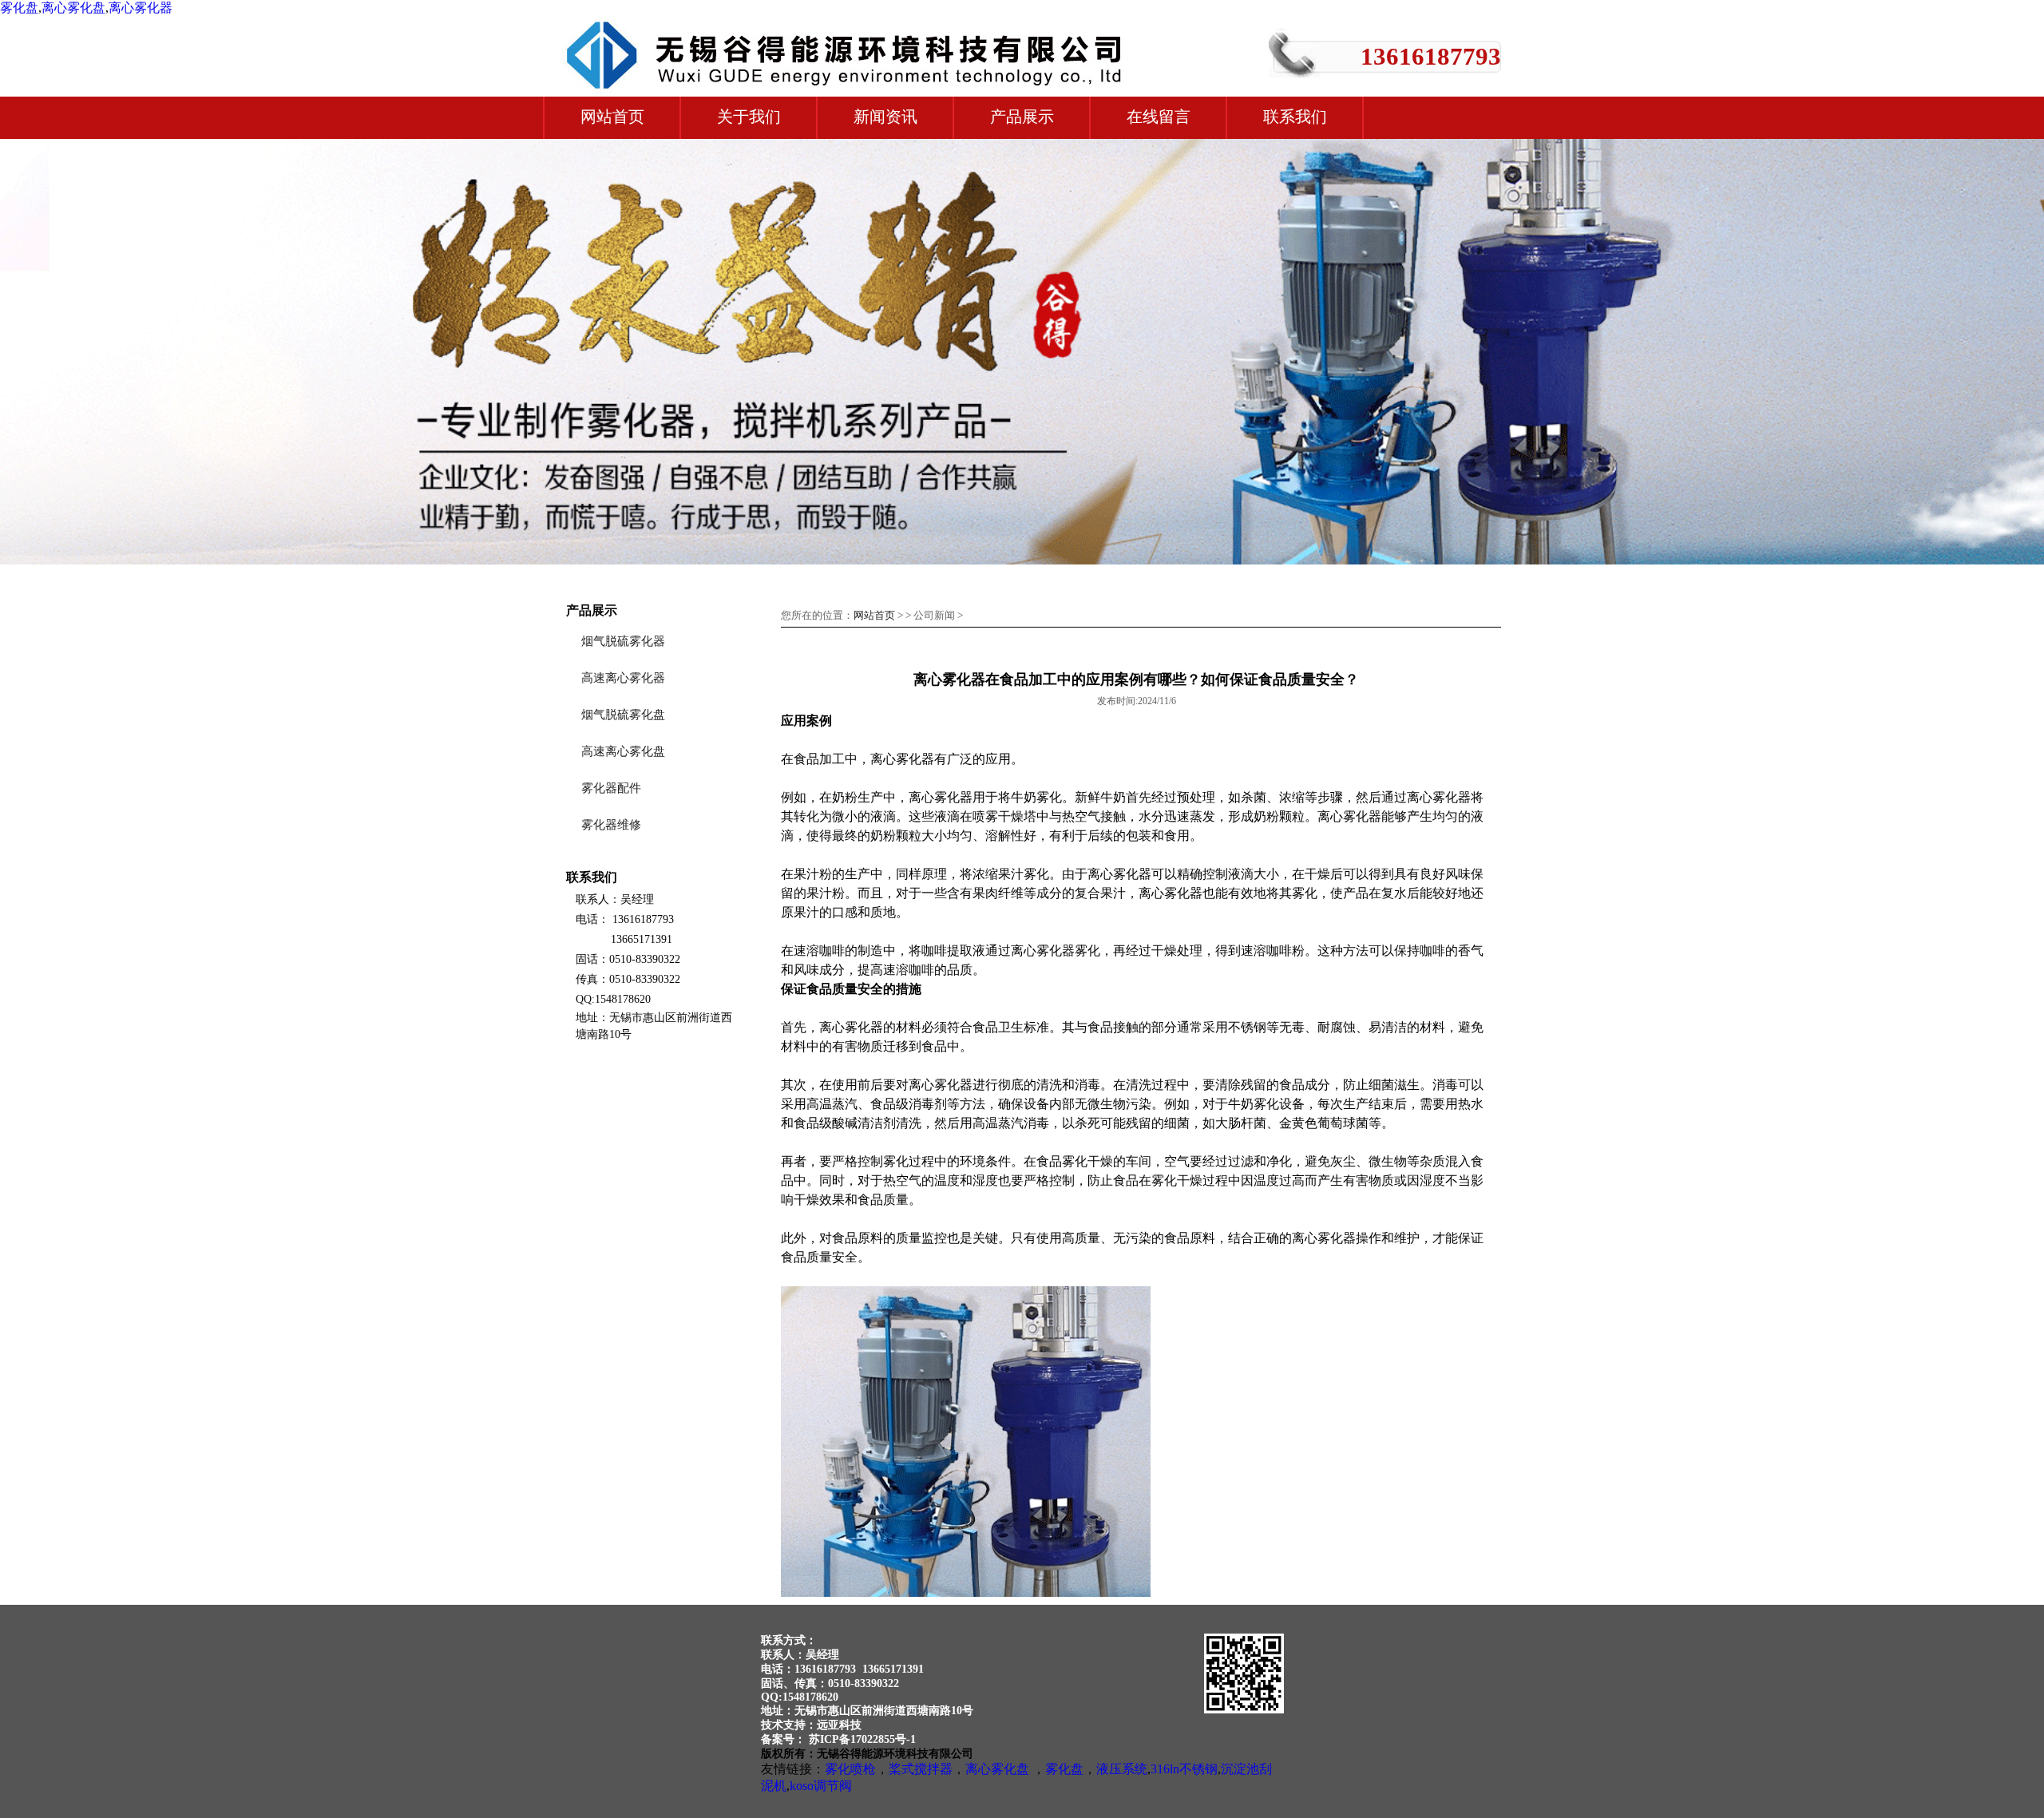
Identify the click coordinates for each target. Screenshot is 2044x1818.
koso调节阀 (821, 1786)
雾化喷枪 (850, 1769)
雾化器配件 (611, 788)
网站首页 (612, 117)
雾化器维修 (611, 825)
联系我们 (1295, 117)
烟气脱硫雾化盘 (623, 715)
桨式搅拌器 (921, 1769)
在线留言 (1159, 117)
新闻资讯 (885, 117)
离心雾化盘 (73, 8)
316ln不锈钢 (1184, 1769)
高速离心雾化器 (623, 678)
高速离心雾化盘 (623, 751)
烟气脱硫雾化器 (623, 641)
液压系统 (1122, 1769)
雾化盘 (19, 8)
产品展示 (1022, 117)
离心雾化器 (141, 8)
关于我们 (749, 117)
